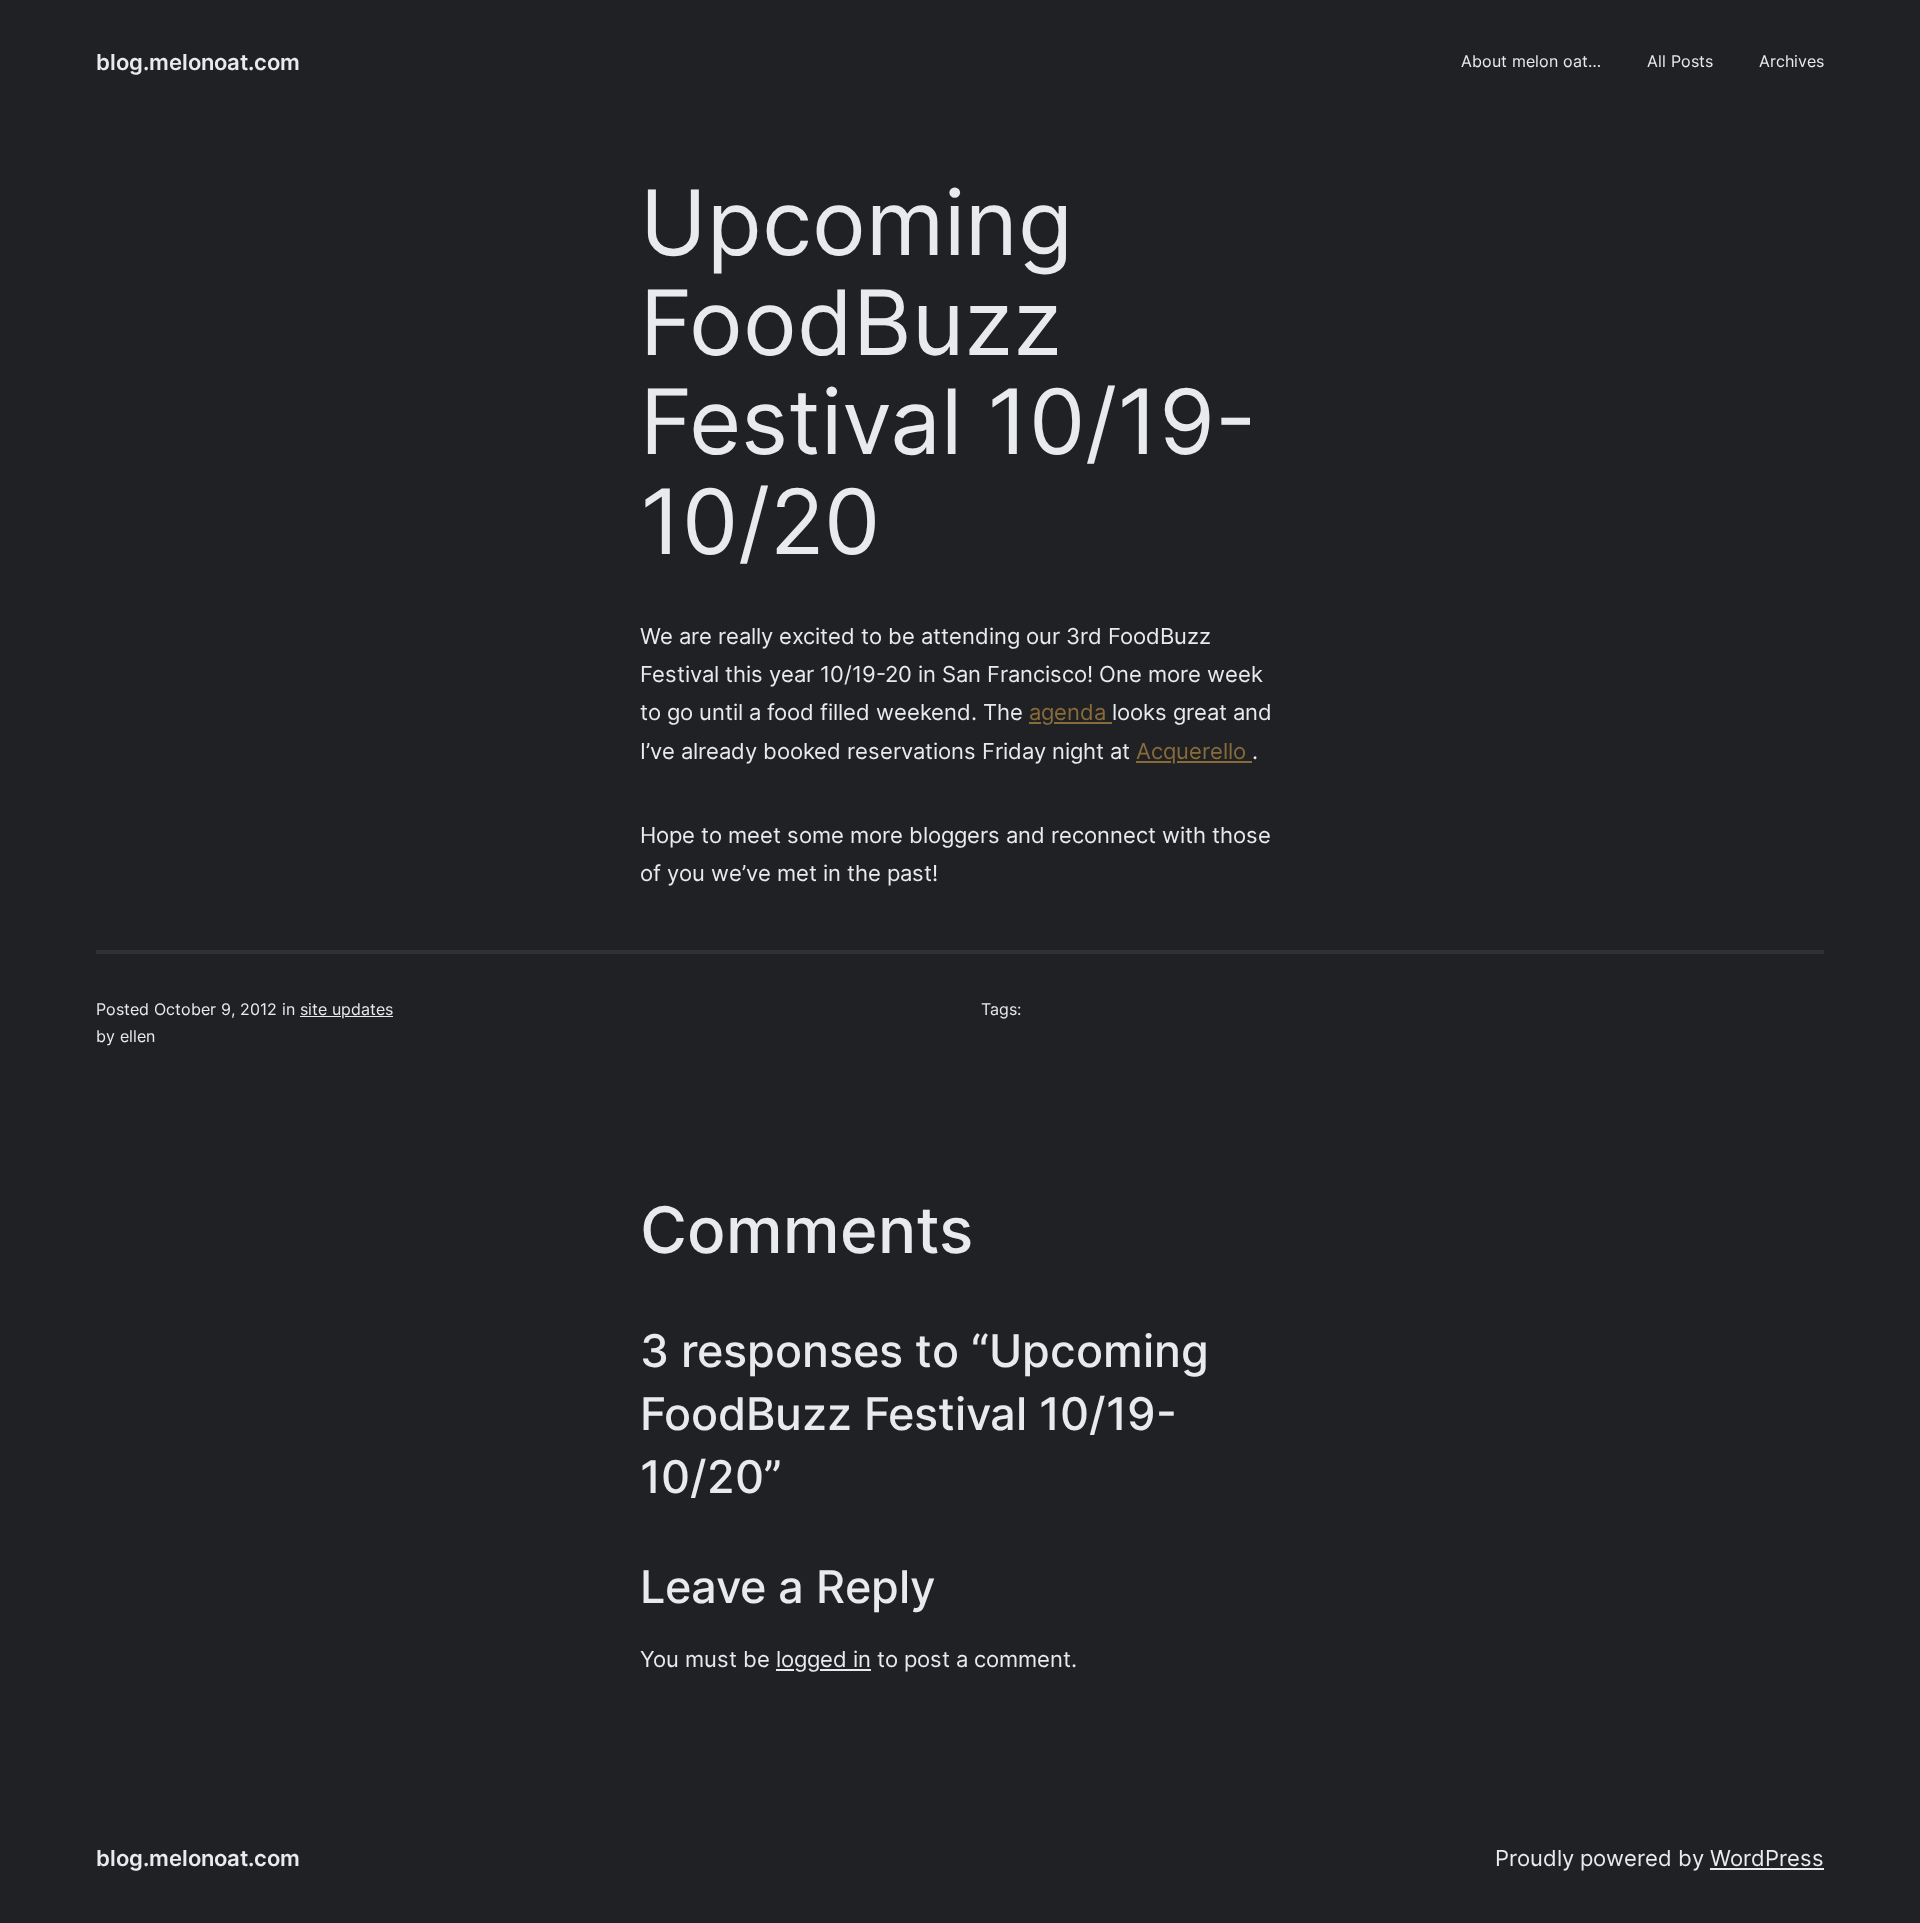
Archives (1791, 61)
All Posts (1680, 61)
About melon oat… (1531, 61)
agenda (1070, 711)
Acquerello (1194, 750)
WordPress (1767, 1857)
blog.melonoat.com (198, 61)
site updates (346, 1009)
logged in (823, 1658)
